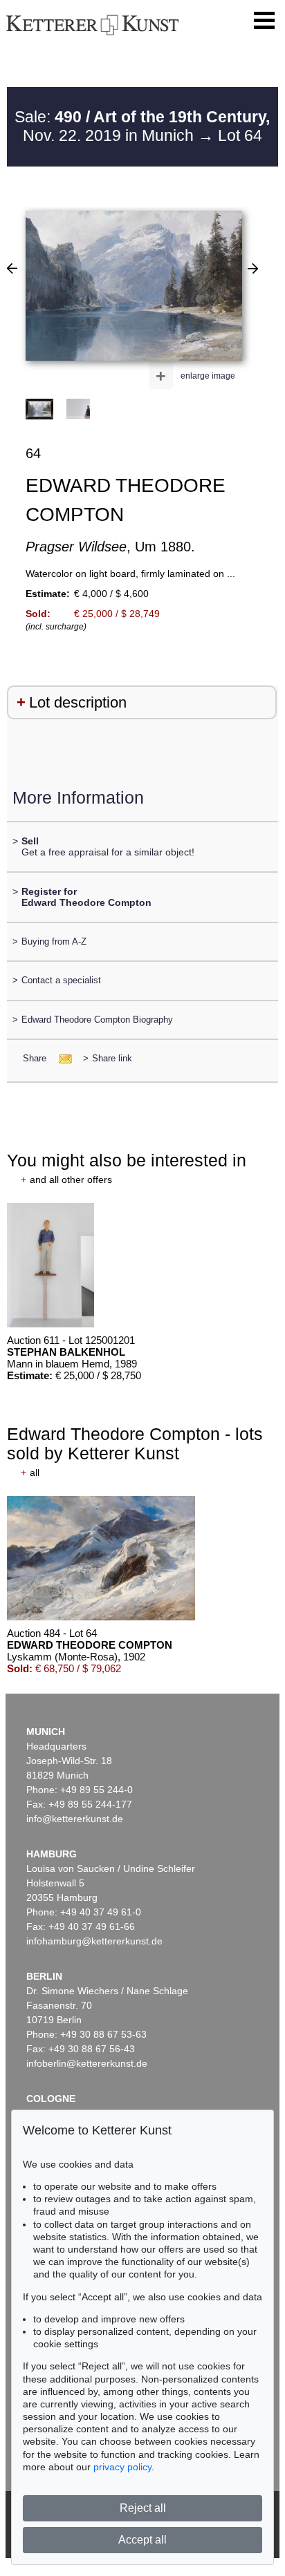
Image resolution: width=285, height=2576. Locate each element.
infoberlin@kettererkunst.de (87, 2063)
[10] (12, 268)
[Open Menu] (264, 21)
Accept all (142, 2540)
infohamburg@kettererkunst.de (94, 1941)
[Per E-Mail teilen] (61, 1058)
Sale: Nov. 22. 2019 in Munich (142, 126)
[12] (253, 268)
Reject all (143, 2508)
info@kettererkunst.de (75, 1819)
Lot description (78, 702)
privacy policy (122, 2467)
